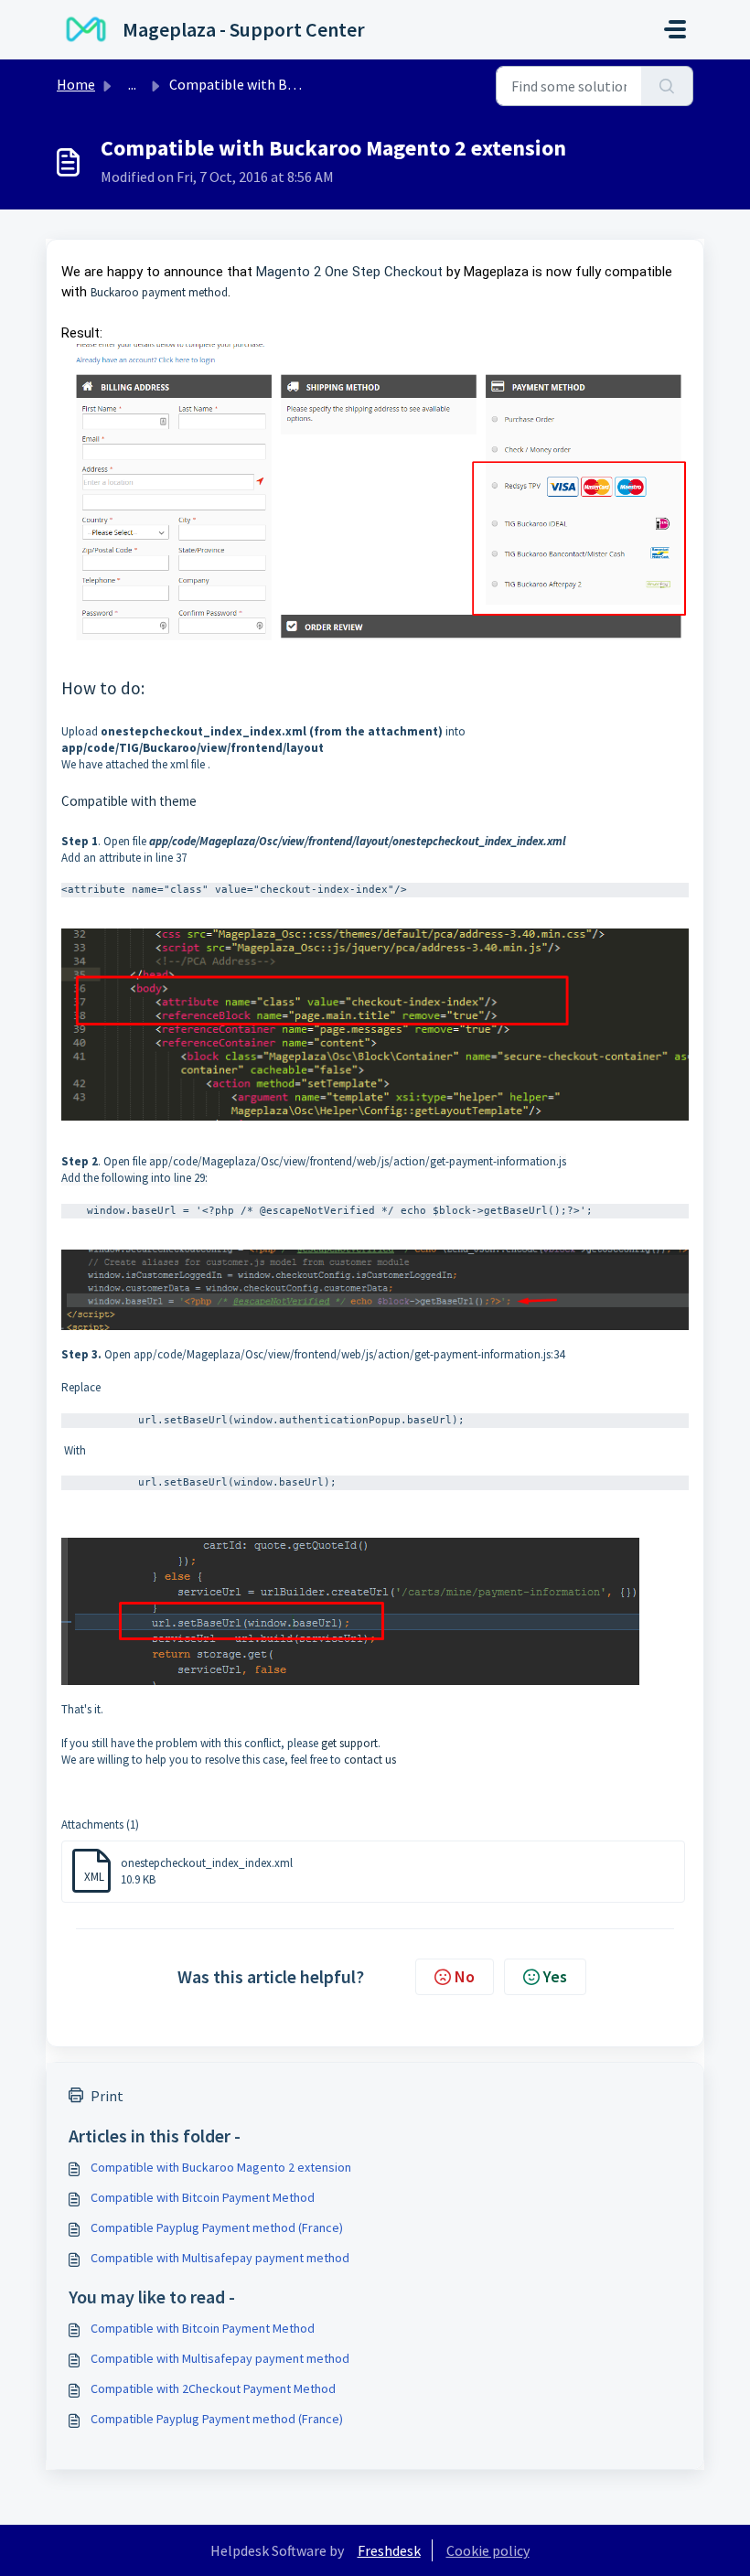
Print (107, 2096)
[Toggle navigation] (675, 29)
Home (76, 84)
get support (349, 1743)
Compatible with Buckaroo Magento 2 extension (221, 2167)
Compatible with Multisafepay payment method (220, 2258)
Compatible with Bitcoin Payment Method (203, 2197)
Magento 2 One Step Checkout (349, 272)
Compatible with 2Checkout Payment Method (213, 2388)
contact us (370, 1760)
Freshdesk (389, 2550)
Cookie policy (488, 2550)
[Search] (667, 86)
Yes (555, 1976)
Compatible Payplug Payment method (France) (217, 2227)
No (465, 1976)
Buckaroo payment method (159, 292)
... (132, 84)
